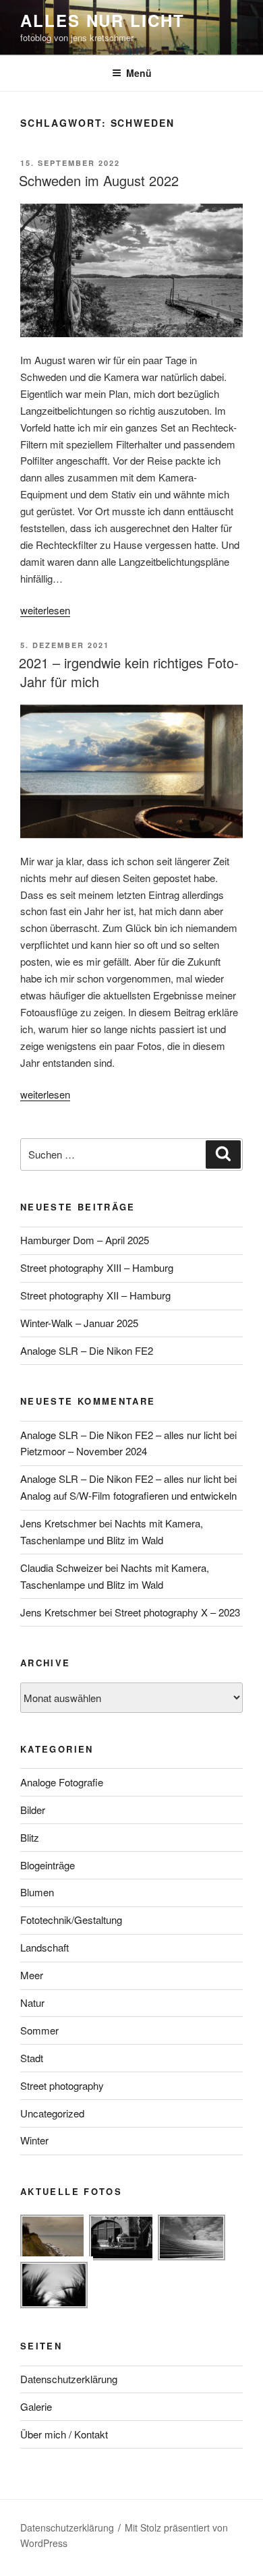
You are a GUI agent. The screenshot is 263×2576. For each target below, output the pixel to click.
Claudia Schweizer (61, 1568)
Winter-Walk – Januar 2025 (79, 1323)
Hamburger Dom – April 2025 (85, 1240)
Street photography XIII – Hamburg (97, 1267)
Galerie (36, 2406)
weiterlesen (45, 610)
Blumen (37, 1892)
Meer (32, 1975)
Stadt (32, 2058)
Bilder (33, 1810)
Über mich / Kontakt (64, 2434)
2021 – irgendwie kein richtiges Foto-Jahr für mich (129, 672)
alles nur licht (103, 20)
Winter (34, 2140)
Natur (32, 2002)
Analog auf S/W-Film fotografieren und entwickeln (128, 1495)
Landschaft (45, 1947)
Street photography (62, 2085)
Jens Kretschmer (58, 1523)
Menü (139, 73)
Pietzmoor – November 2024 (84, 1451)
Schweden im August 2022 (99, 180)
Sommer (39, 2030)
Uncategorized (52, 2113)
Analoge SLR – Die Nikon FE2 (87, 1350)
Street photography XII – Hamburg (95, 1295)
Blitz (30, 1837)
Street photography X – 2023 (177, 1612)
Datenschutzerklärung (69, 2379)
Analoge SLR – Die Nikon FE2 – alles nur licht (121, 1435)
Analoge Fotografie (62, 1782)
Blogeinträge (48, 1865)
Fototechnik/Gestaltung (71, 1920)
